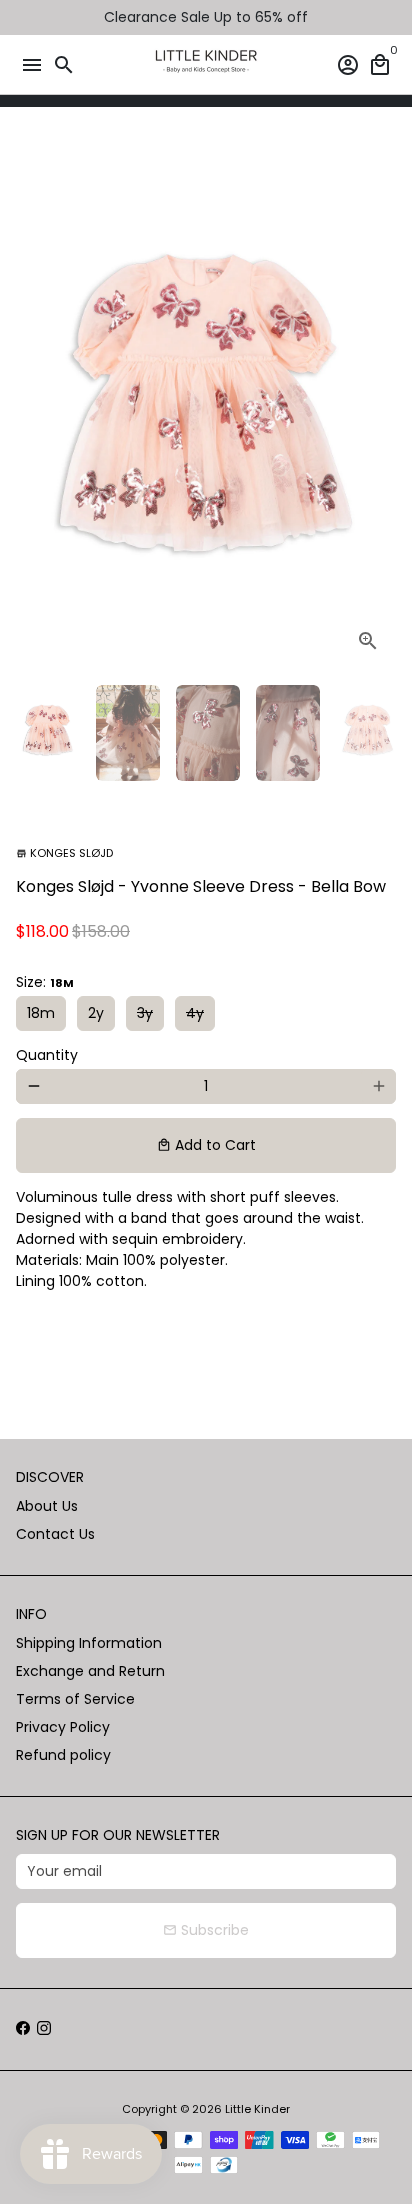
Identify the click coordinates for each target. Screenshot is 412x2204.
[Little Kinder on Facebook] (23, 2029)
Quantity (47, 1055)
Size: (45, 982)
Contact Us (55, 1534)
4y (195, 1013)
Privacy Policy (63, 1727)
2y (96, 1013)
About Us (47, 1506)
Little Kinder (257, 2109)
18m (41, 1013)
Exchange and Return (90, 1671)
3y (145, 1013)
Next (378, 403)
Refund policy (63, 1755)
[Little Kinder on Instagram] (44, 2029)
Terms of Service (75, 1699)
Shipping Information (89, 1643)
